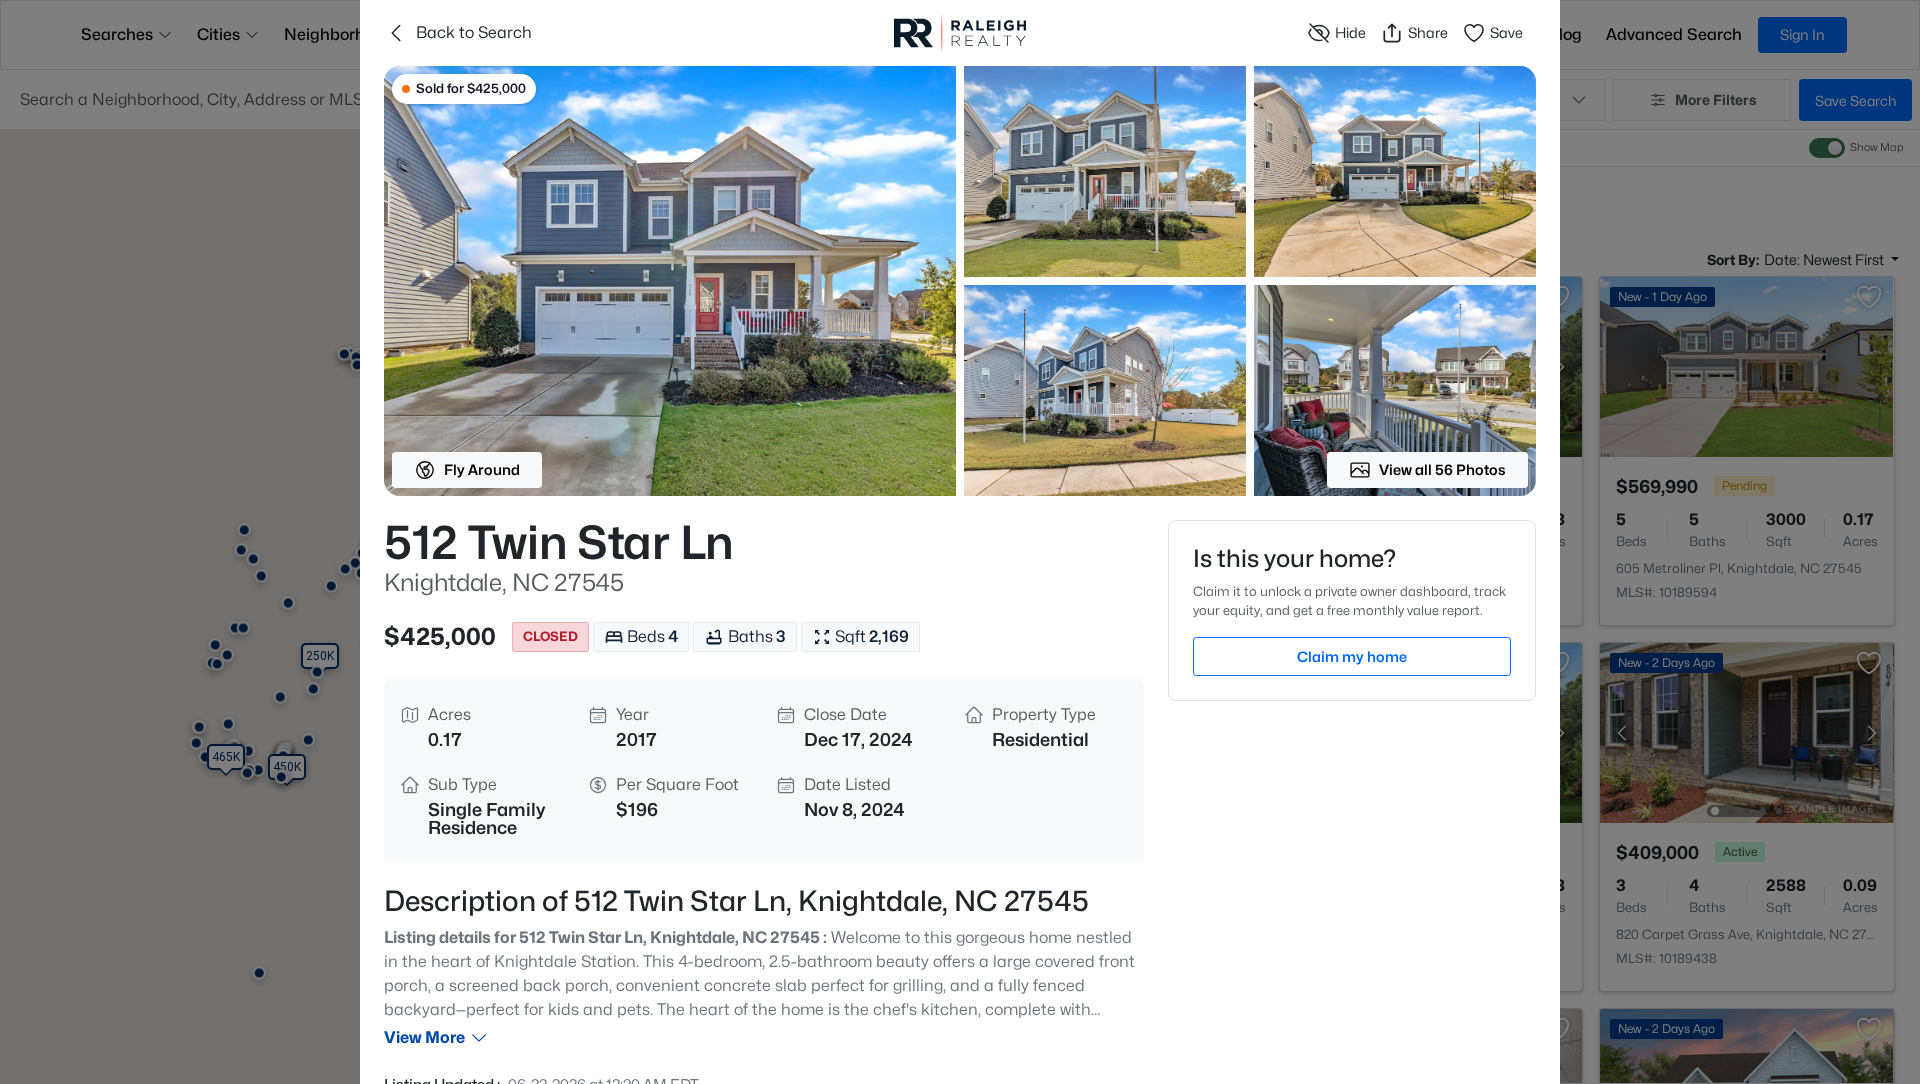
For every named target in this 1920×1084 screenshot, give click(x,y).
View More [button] (424, 1037)
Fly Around (482, 469)
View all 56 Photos (1442, 469)
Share (1428, 32)
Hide (1350, 32)
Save (1506, 32)
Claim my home (1352, 656)
